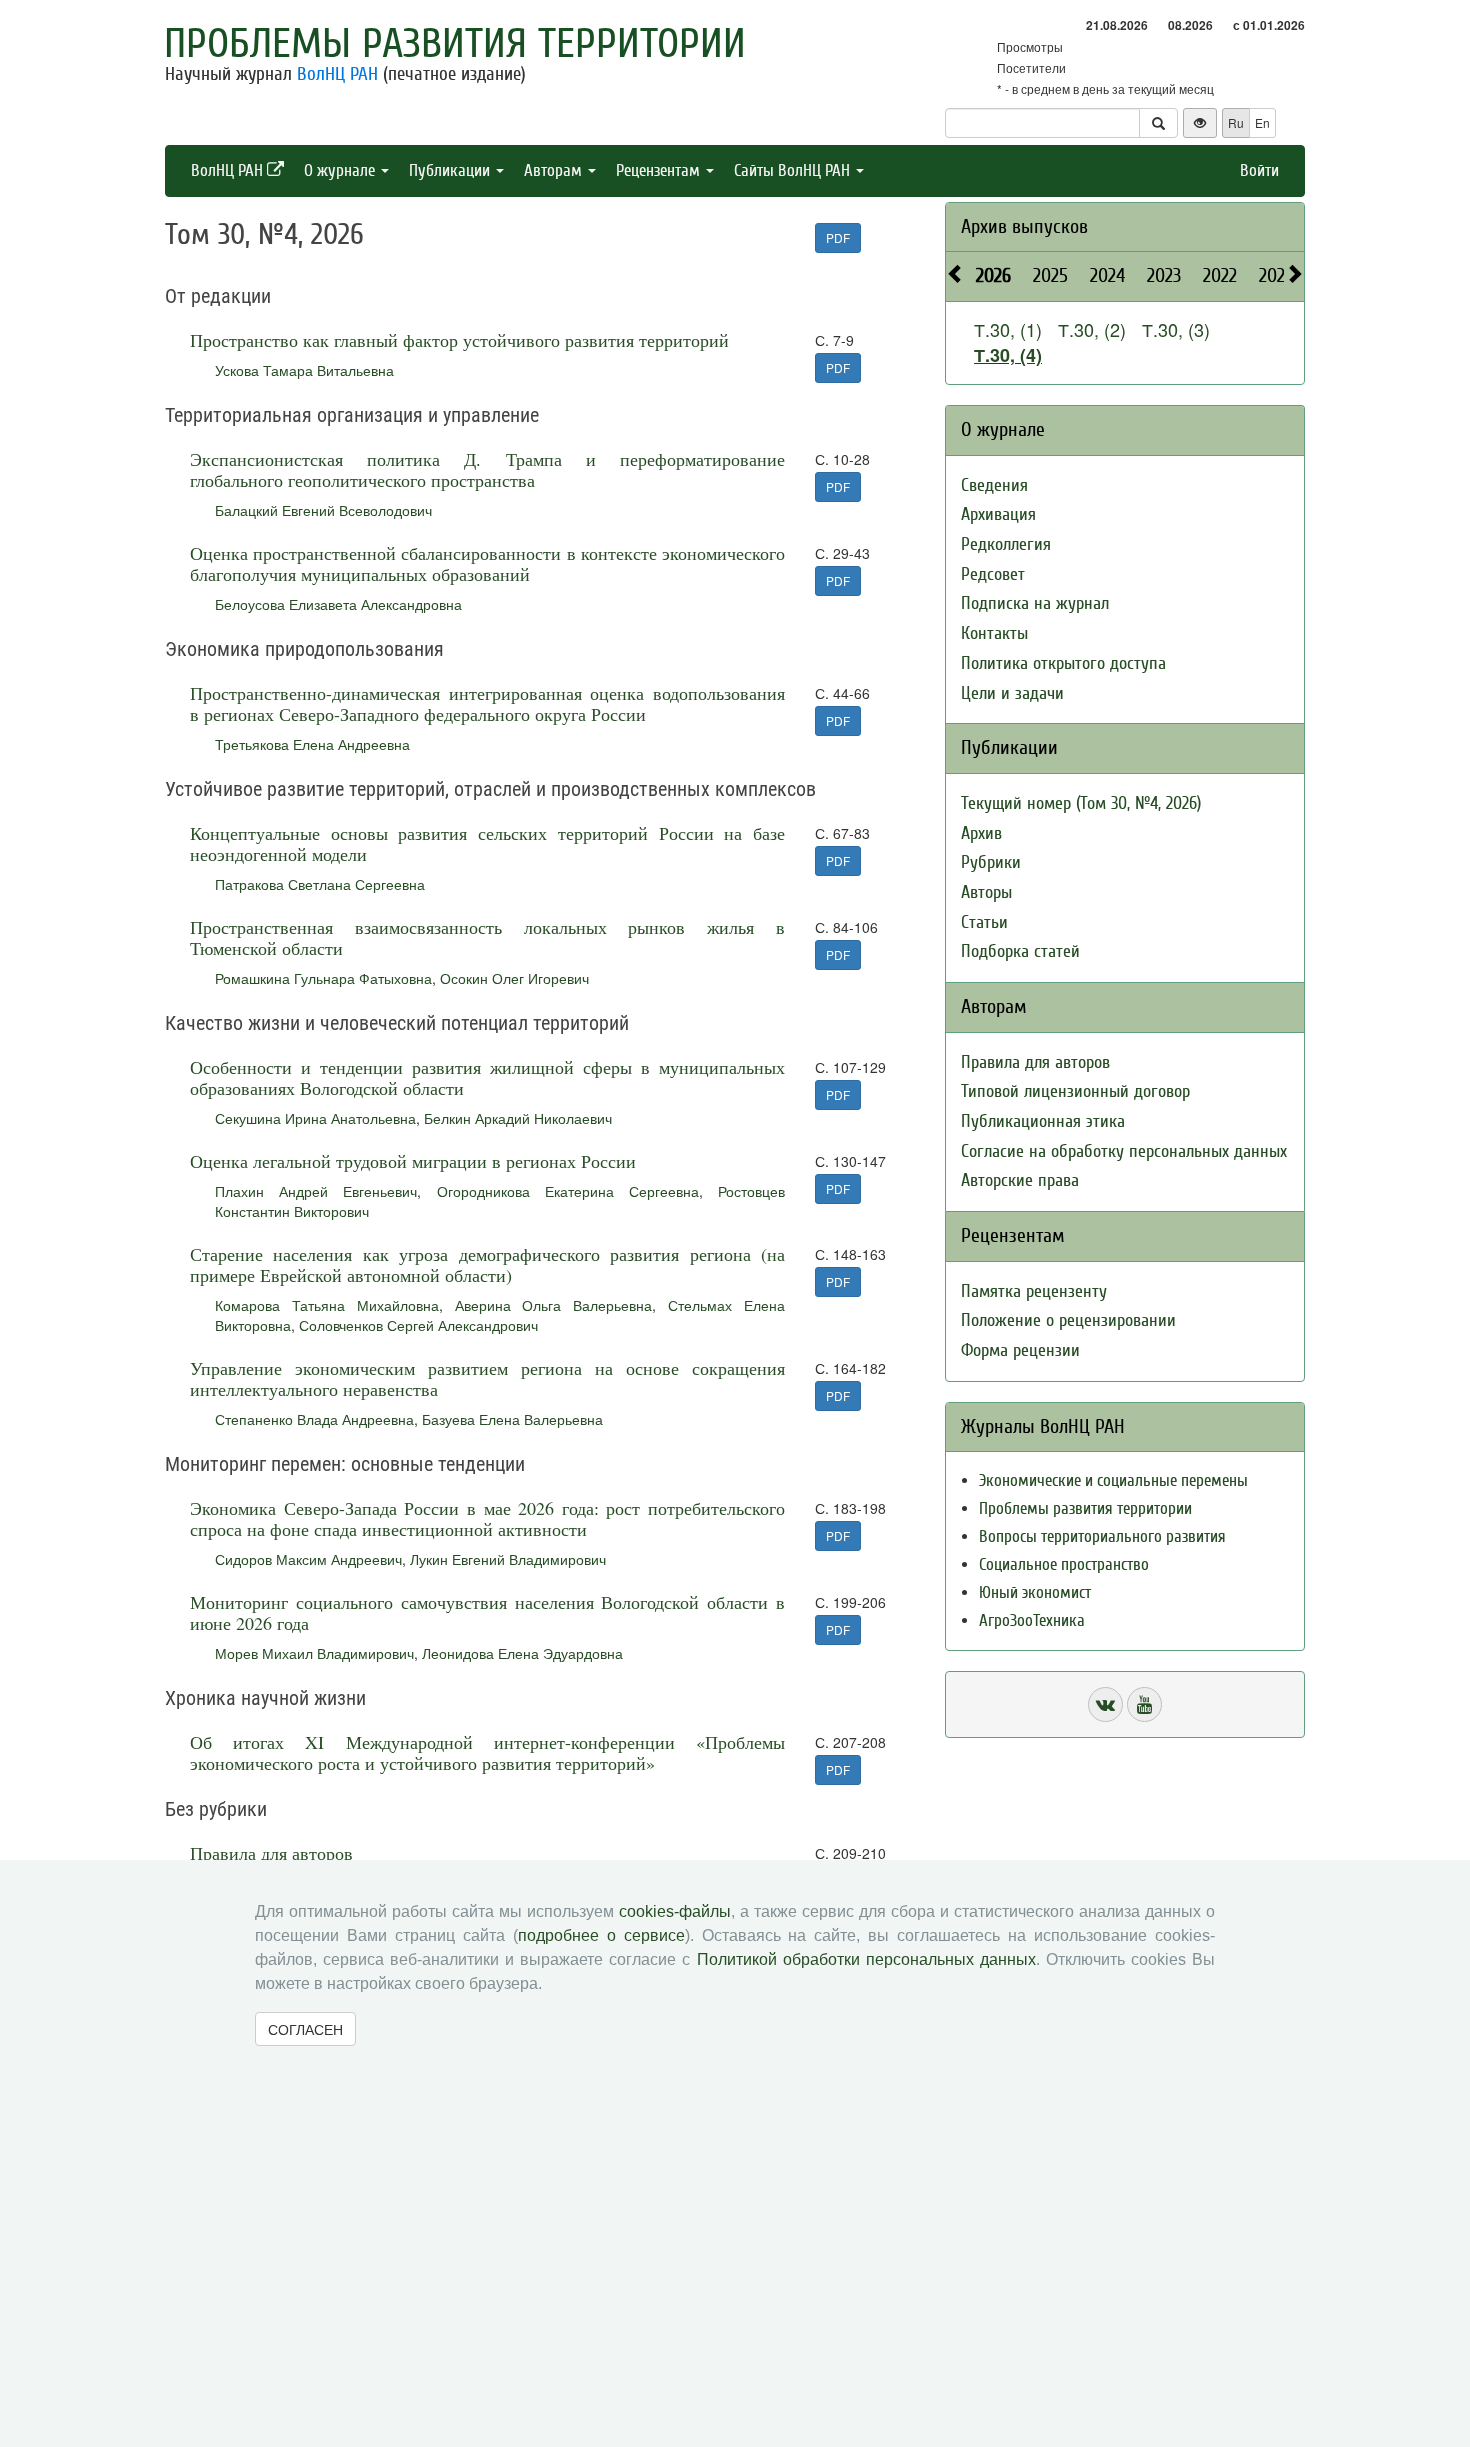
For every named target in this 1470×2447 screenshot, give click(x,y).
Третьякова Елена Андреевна (312, 744)
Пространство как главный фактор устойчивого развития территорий (459, 340)
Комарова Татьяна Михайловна (327, 1305)
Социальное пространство (1064, 1564)
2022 (1220, 275)
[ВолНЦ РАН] (1105, 1704)
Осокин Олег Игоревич (514, 978)
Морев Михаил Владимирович (314, 1653)
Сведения (994, 485)
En (1262, 122)
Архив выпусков (1024, 226)
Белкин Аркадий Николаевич (518, 1118)
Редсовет (993, 574)
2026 (993, 275)
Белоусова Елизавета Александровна (338, 604)
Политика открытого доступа (1063, 663)
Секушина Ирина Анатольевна (315, 1118)
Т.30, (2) (1092, 329)
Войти (1259, 170)
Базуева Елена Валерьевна (512, 1419)
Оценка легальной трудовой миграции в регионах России (413, 1161)
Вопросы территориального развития (1102, 1536)
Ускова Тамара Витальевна (304, 370)
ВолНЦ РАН (337, 74)
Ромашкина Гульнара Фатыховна (323, 978)
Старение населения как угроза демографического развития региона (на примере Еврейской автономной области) (487, 1264)
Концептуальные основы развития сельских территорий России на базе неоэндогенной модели (487, 843)
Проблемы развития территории (455, 44)
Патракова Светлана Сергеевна (320, 884)
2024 (1107, 275)
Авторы (986, 892)
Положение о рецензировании (1068, 1320)
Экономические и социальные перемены (1113, 1480)
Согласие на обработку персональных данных (1124, 1151)
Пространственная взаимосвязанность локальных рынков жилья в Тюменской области (487, 937)
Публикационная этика (1043, 1121)
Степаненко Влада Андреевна (314, 1419)
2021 (1275, 275)
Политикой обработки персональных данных (866, 1959)
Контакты (994, 633)
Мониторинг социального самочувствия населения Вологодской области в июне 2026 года (487, 1612)
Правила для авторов (271, 1853)
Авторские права (1020, 1180)
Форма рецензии (1020, 1350)
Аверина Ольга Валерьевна (554, 1305)
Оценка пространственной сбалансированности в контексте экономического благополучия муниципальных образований (487, 563)
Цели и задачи (1012, 693)
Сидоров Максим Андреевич (308, 1559)
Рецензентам (660, 170)
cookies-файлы (675, 1911)
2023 (1164, 275)
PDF (838, 237)
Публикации (451, 170)
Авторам (555, 170)
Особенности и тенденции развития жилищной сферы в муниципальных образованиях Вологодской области (487, 1077)
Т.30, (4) (1008, 355)
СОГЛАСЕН (305, 2029)
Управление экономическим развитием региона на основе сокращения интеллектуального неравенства (487, 1378)
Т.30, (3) (1176, 329)
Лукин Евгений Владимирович (508, 1559)
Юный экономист (1035, 1592)
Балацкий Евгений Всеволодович (323, 510)
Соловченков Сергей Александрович (418, 1325)
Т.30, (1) (1008, 329)
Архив (981, 833)
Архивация (998, 514)
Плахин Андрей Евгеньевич (316, 1191)
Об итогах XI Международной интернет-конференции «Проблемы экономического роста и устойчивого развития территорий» (487, 1752)
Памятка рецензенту (1034, 1291)
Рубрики (991, 862)
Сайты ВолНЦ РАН (794, 170)
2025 (1050, 275)
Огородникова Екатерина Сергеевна (568, 1191)
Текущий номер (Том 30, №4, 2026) (1081, 803)
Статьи (984, 922)
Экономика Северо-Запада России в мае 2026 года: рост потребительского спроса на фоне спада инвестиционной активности (487, 1518)
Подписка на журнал (1035, 603)
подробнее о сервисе (601, 1935)
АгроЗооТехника (1032, 1620)
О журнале (341, 170)
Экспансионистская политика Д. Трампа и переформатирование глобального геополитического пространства (487, 469)
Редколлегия (1006, 544)
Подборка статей (1020, 951)
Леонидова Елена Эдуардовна (522, 1653)
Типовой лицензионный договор (1075, 1091)
